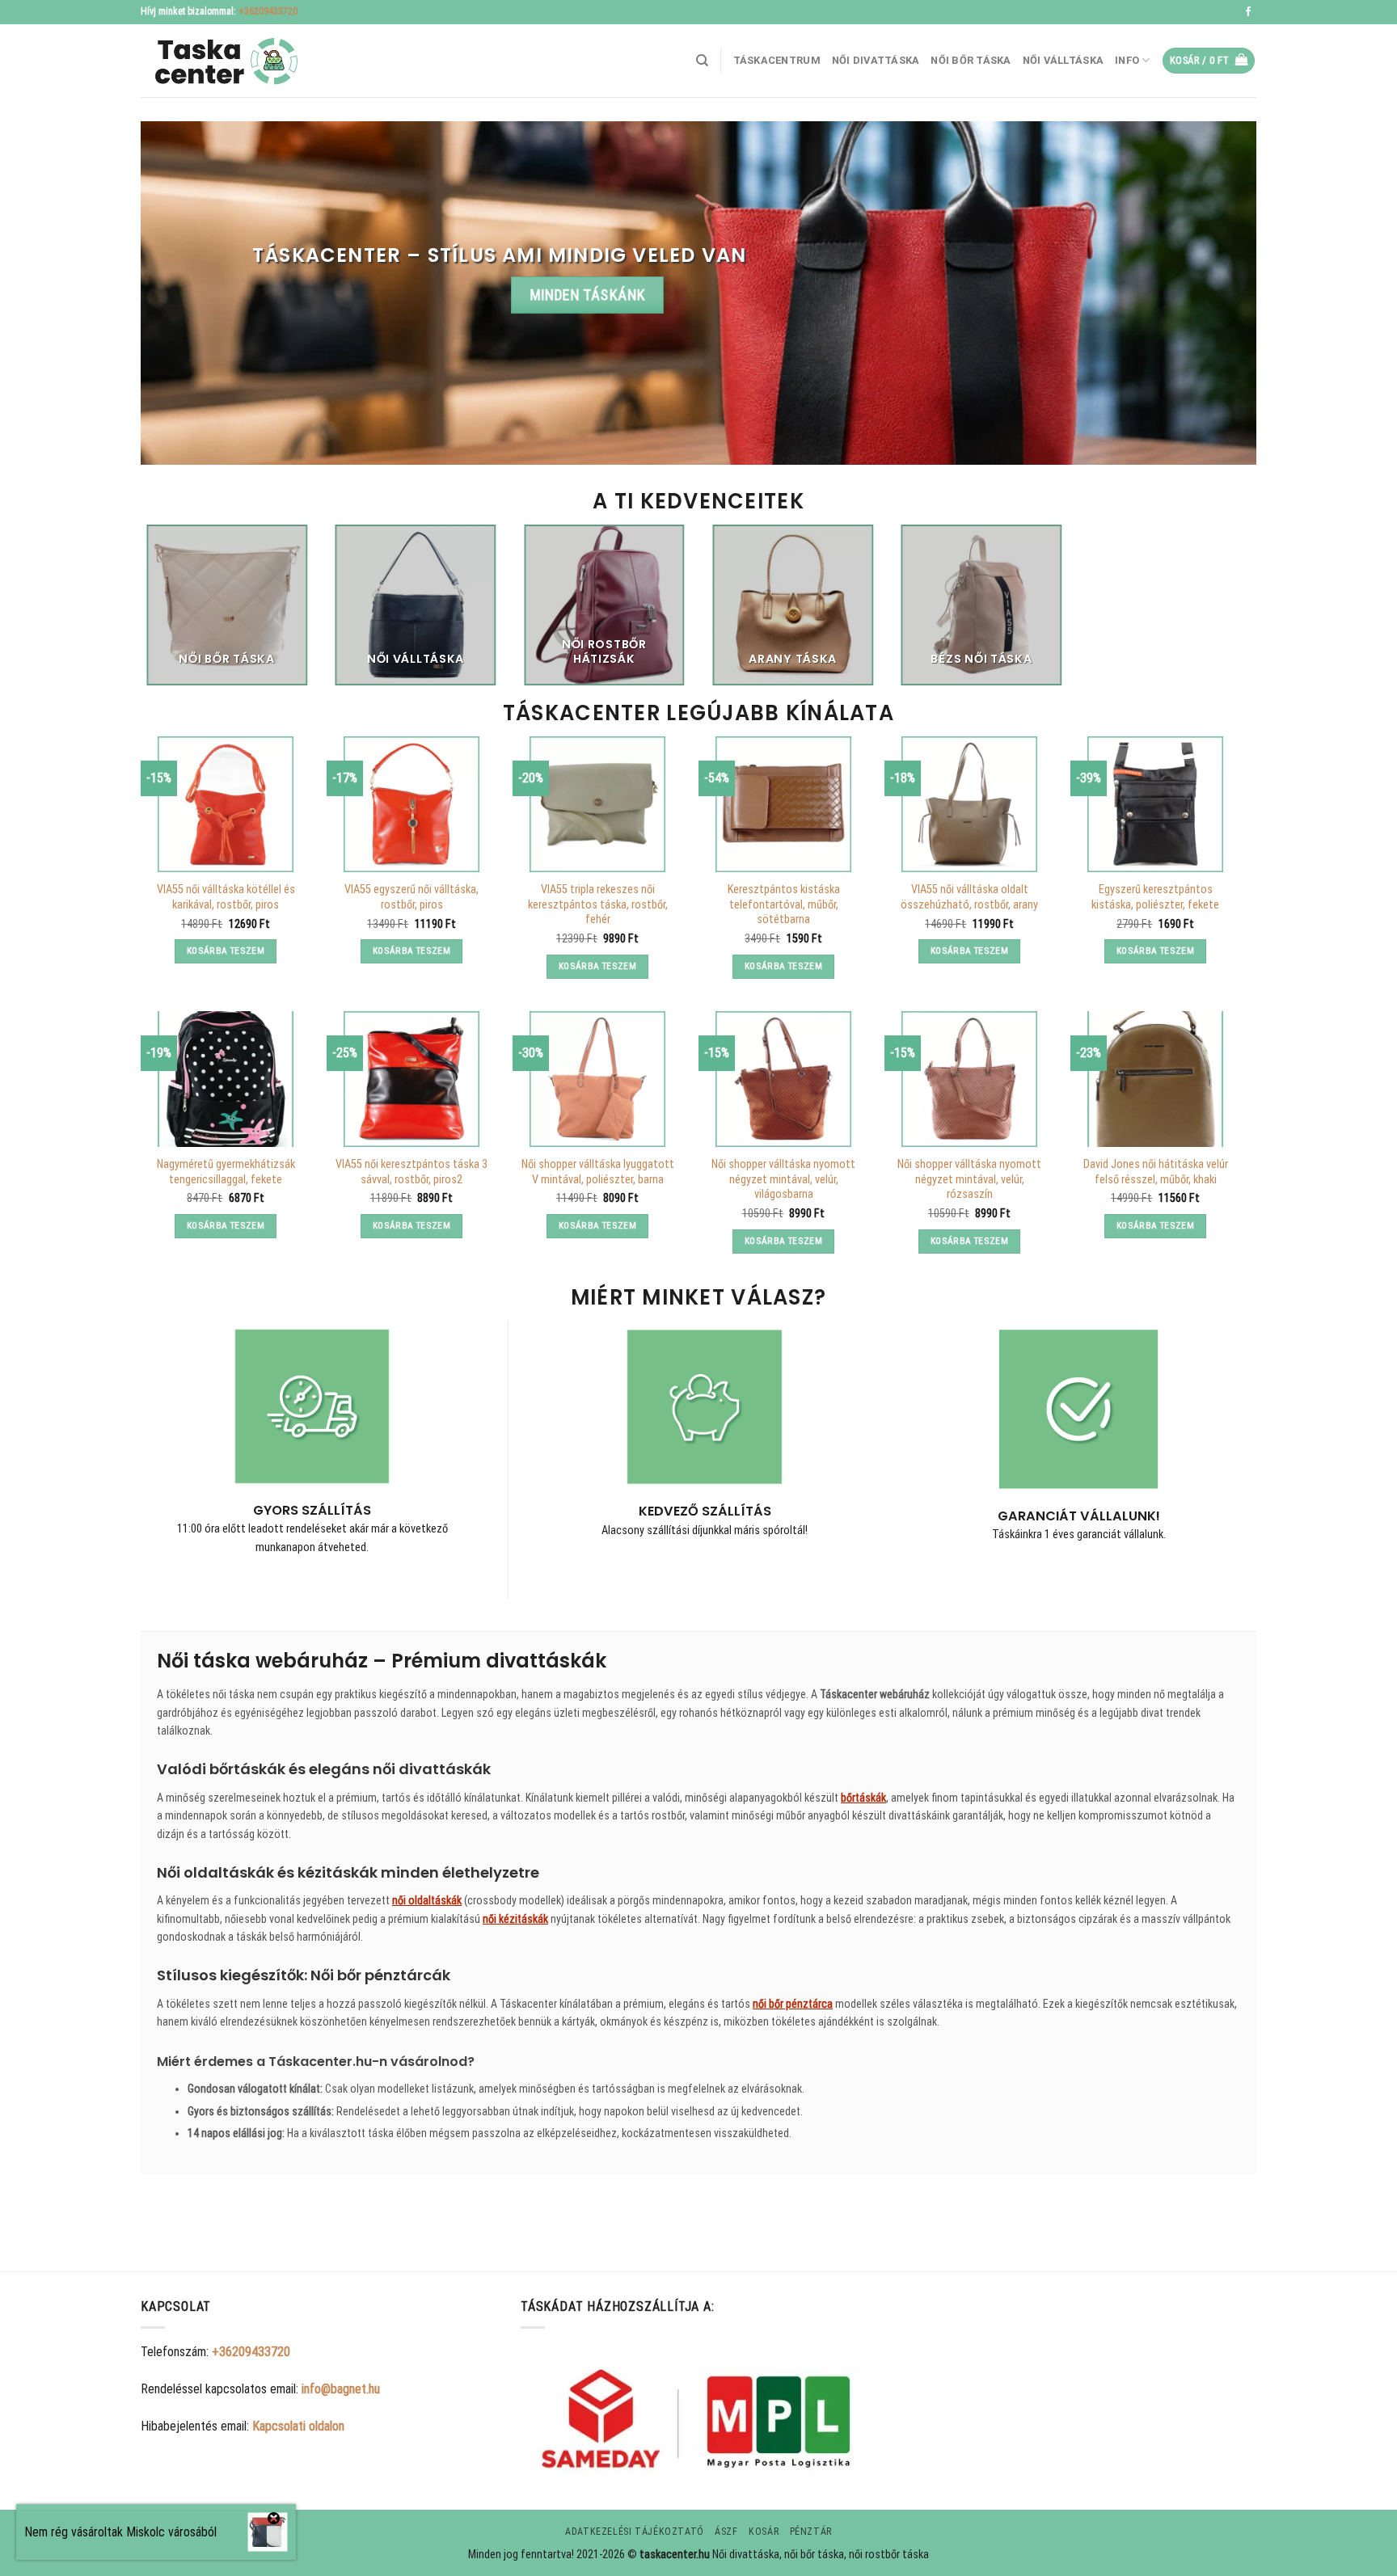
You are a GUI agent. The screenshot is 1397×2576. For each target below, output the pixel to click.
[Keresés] (702, 61)
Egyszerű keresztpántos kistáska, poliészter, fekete (1155, 897)
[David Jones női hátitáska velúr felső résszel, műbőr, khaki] (1155, 1079)
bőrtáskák (863, 1798)
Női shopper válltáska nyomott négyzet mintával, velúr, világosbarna (783, 1179)
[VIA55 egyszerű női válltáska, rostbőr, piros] (412, 804)
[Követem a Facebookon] (1248, 12)
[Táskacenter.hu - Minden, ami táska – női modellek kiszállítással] (222, 61)
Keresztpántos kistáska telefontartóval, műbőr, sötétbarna (784, 904)
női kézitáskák (515, 1919)
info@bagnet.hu (341, 2389)
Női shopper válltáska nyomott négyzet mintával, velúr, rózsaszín (969, 1179)
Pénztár (811, 2532)
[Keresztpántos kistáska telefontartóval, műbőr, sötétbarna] (783, 804)
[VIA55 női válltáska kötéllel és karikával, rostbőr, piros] (226, 804)
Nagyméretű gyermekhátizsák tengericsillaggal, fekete (226, 1172)
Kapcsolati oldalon (298, 2426)
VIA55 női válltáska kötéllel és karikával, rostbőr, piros (226, 897)
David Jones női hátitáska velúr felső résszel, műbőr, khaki (1156, 1172)
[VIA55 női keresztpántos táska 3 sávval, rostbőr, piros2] (412, 1079)
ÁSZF (726, 2532)
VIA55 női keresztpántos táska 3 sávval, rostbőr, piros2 (412, 1172)
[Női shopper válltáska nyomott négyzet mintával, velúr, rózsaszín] (969, 1079)
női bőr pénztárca (793, 2004)
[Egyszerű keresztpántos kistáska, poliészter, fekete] (1155, 804)
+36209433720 (268, 11)
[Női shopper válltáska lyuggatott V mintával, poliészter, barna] (597, 1079)
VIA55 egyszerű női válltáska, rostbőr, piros (412, 897)
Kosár (764, 2532)
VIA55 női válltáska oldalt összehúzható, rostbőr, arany (969, 897)
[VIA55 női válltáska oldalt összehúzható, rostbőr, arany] (969, 804)
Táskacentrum (777, 60)
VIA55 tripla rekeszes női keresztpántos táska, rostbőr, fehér (598, 904)
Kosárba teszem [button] (226, 951)
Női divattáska (876, 60)
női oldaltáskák (427, 1900)
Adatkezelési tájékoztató (635, 2532)
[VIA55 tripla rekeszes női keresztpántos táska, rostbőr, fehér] (597, 804)
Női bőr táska (971, 60)
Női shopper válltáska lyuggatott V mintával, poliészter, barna (598, 1172)
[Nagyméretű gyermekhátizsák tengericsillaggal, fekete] (226, 1079)
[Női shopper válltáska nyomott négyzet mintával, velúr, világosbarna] (783, 1079)
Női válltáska (1063, 60)
